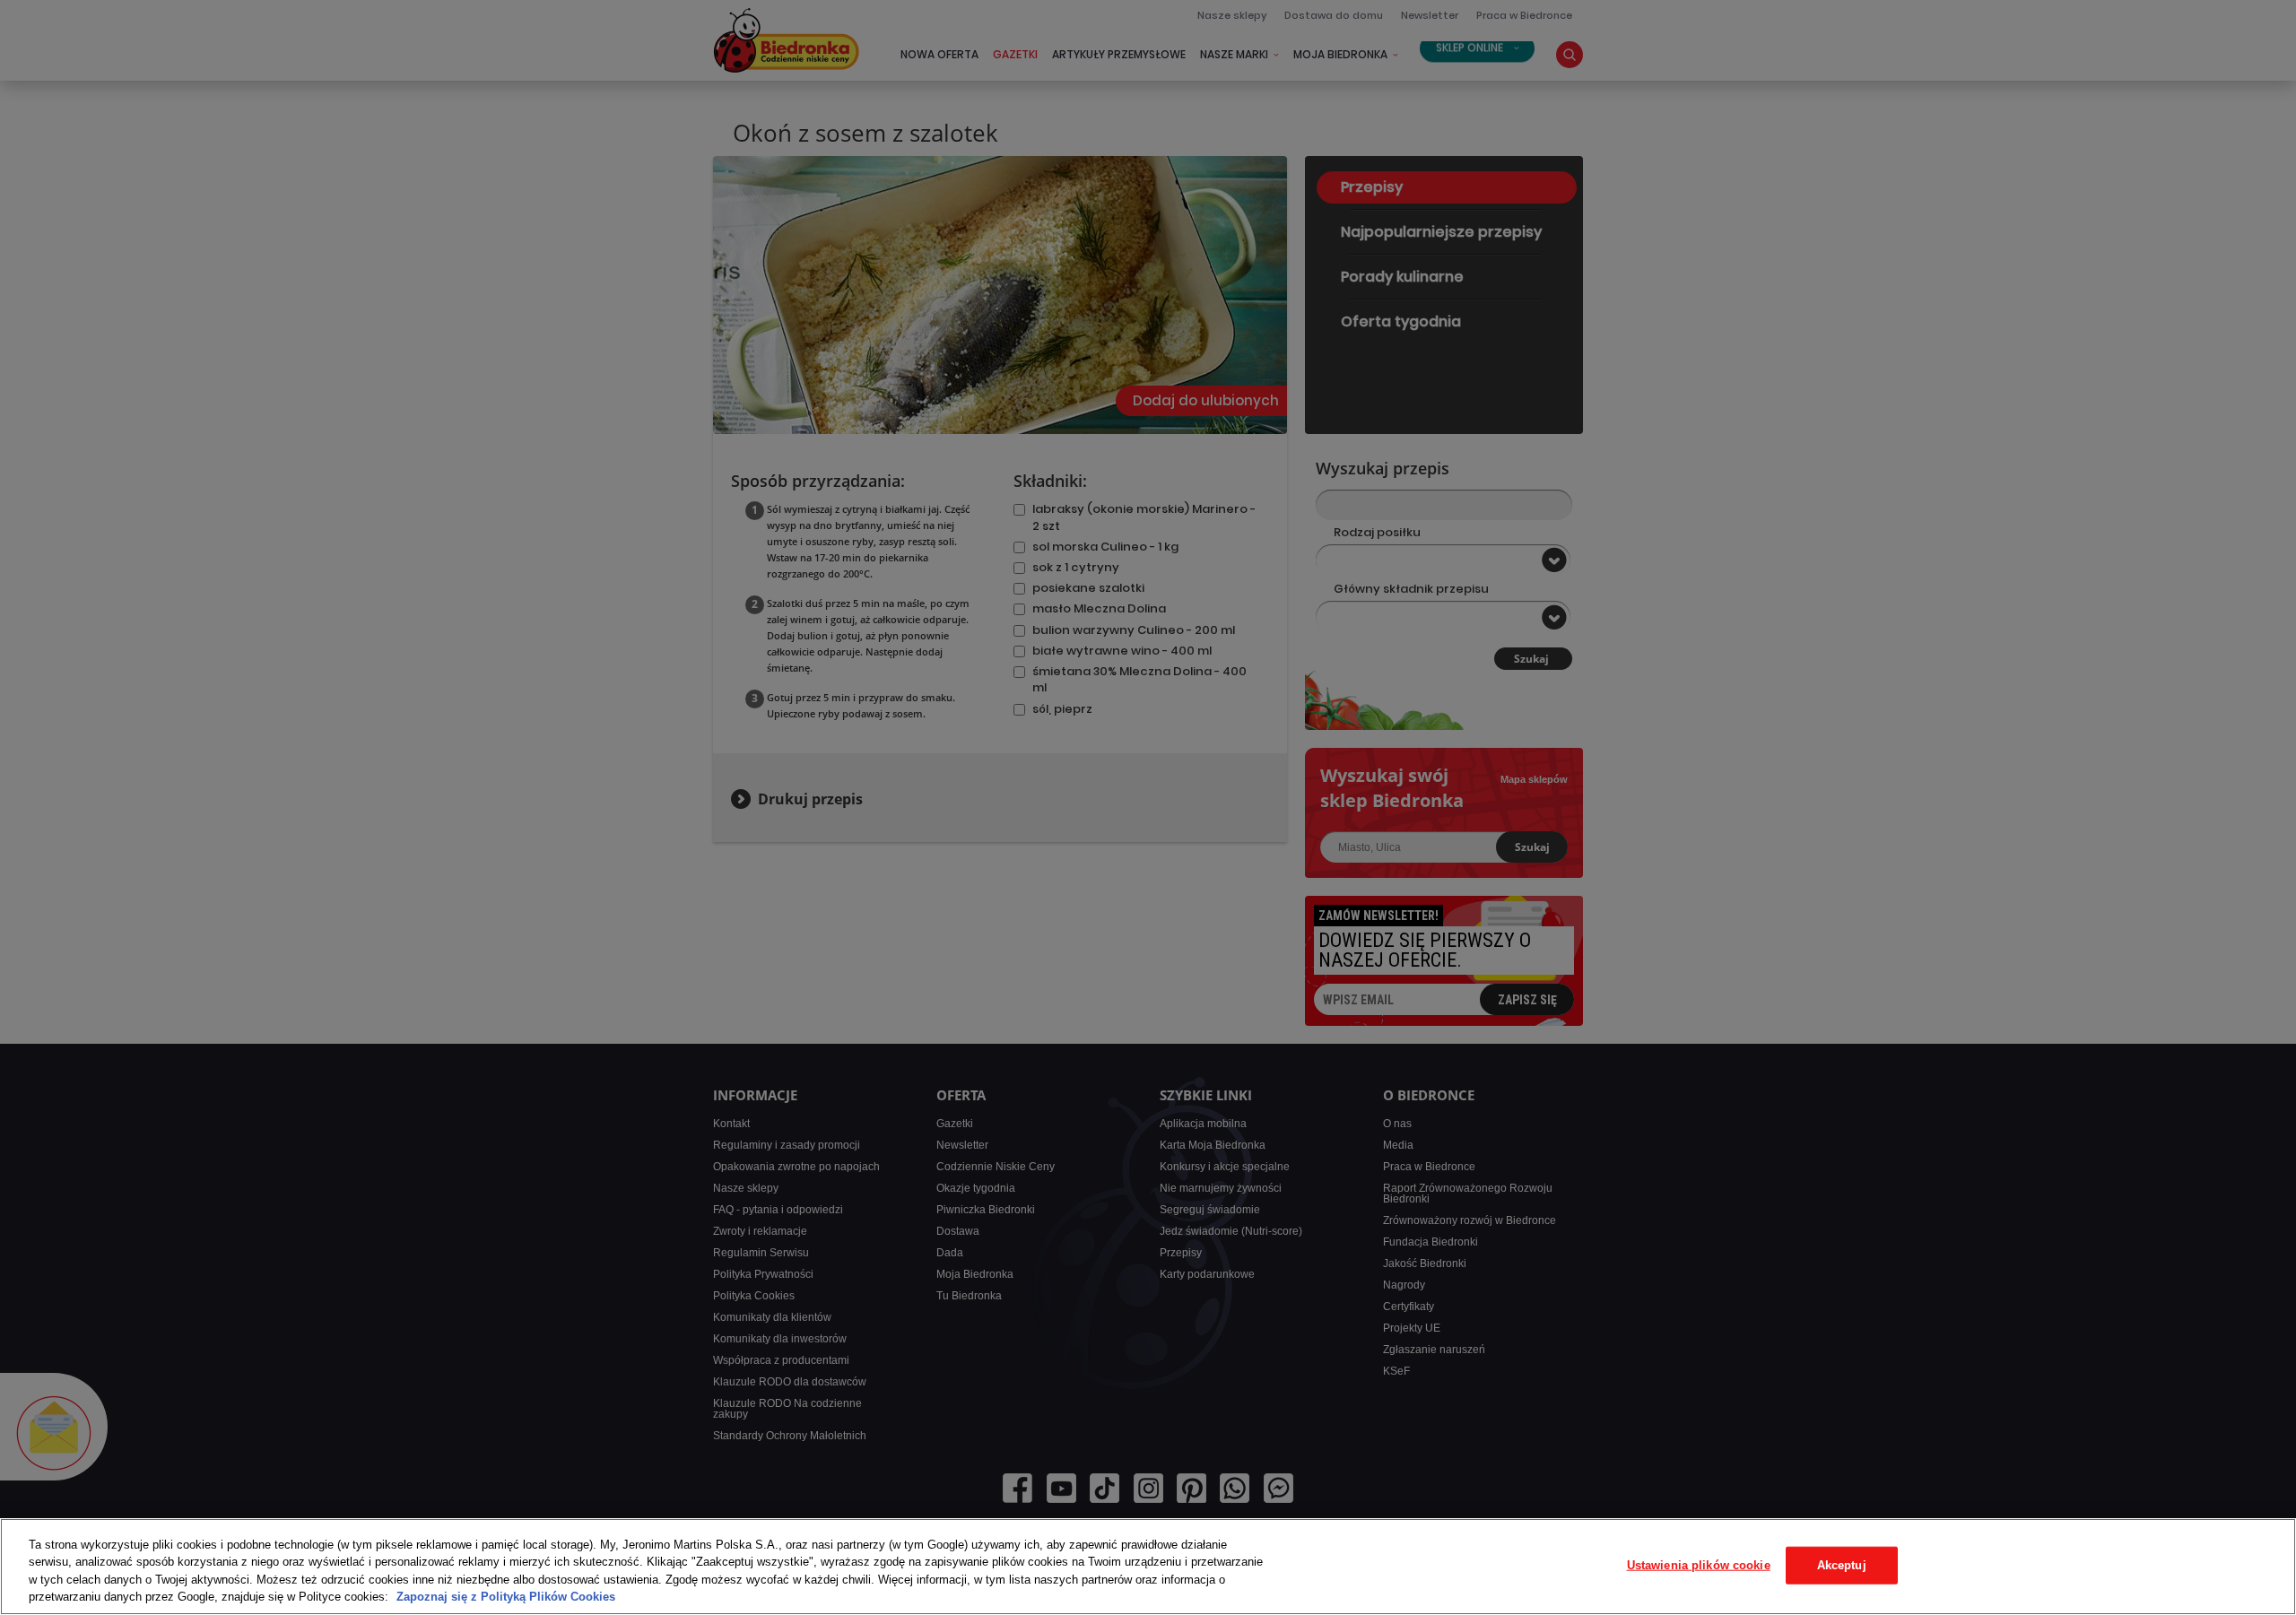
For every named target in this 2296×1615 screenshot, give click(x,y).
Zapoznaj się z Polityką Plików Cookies (506, 1597)
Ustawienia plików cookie (1699, 1565)
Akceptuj (1842, 1565)
